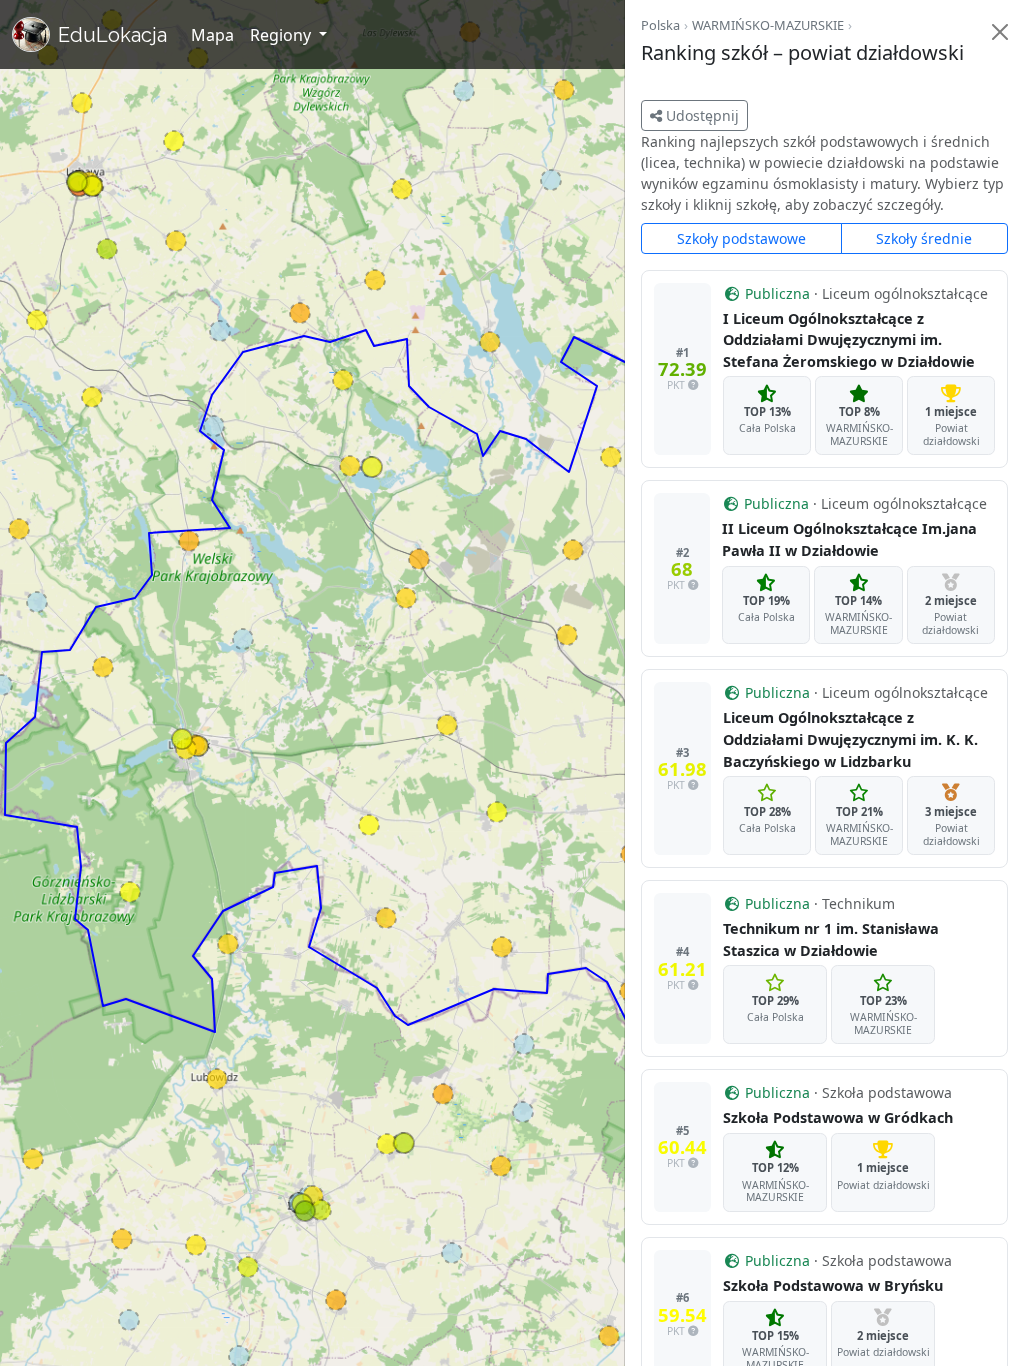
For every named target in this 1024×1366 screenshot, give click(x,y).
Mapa (212, 35)
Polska (660, 25)
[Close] (1000, 32)
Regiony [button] (282, 35)
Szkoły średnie (924, 238)
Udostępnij (700, 115)
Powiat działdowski (951, 434)
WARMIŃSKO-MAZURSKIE (768, 25)
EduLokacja (112, 35)
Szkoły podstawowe (741, 238)
